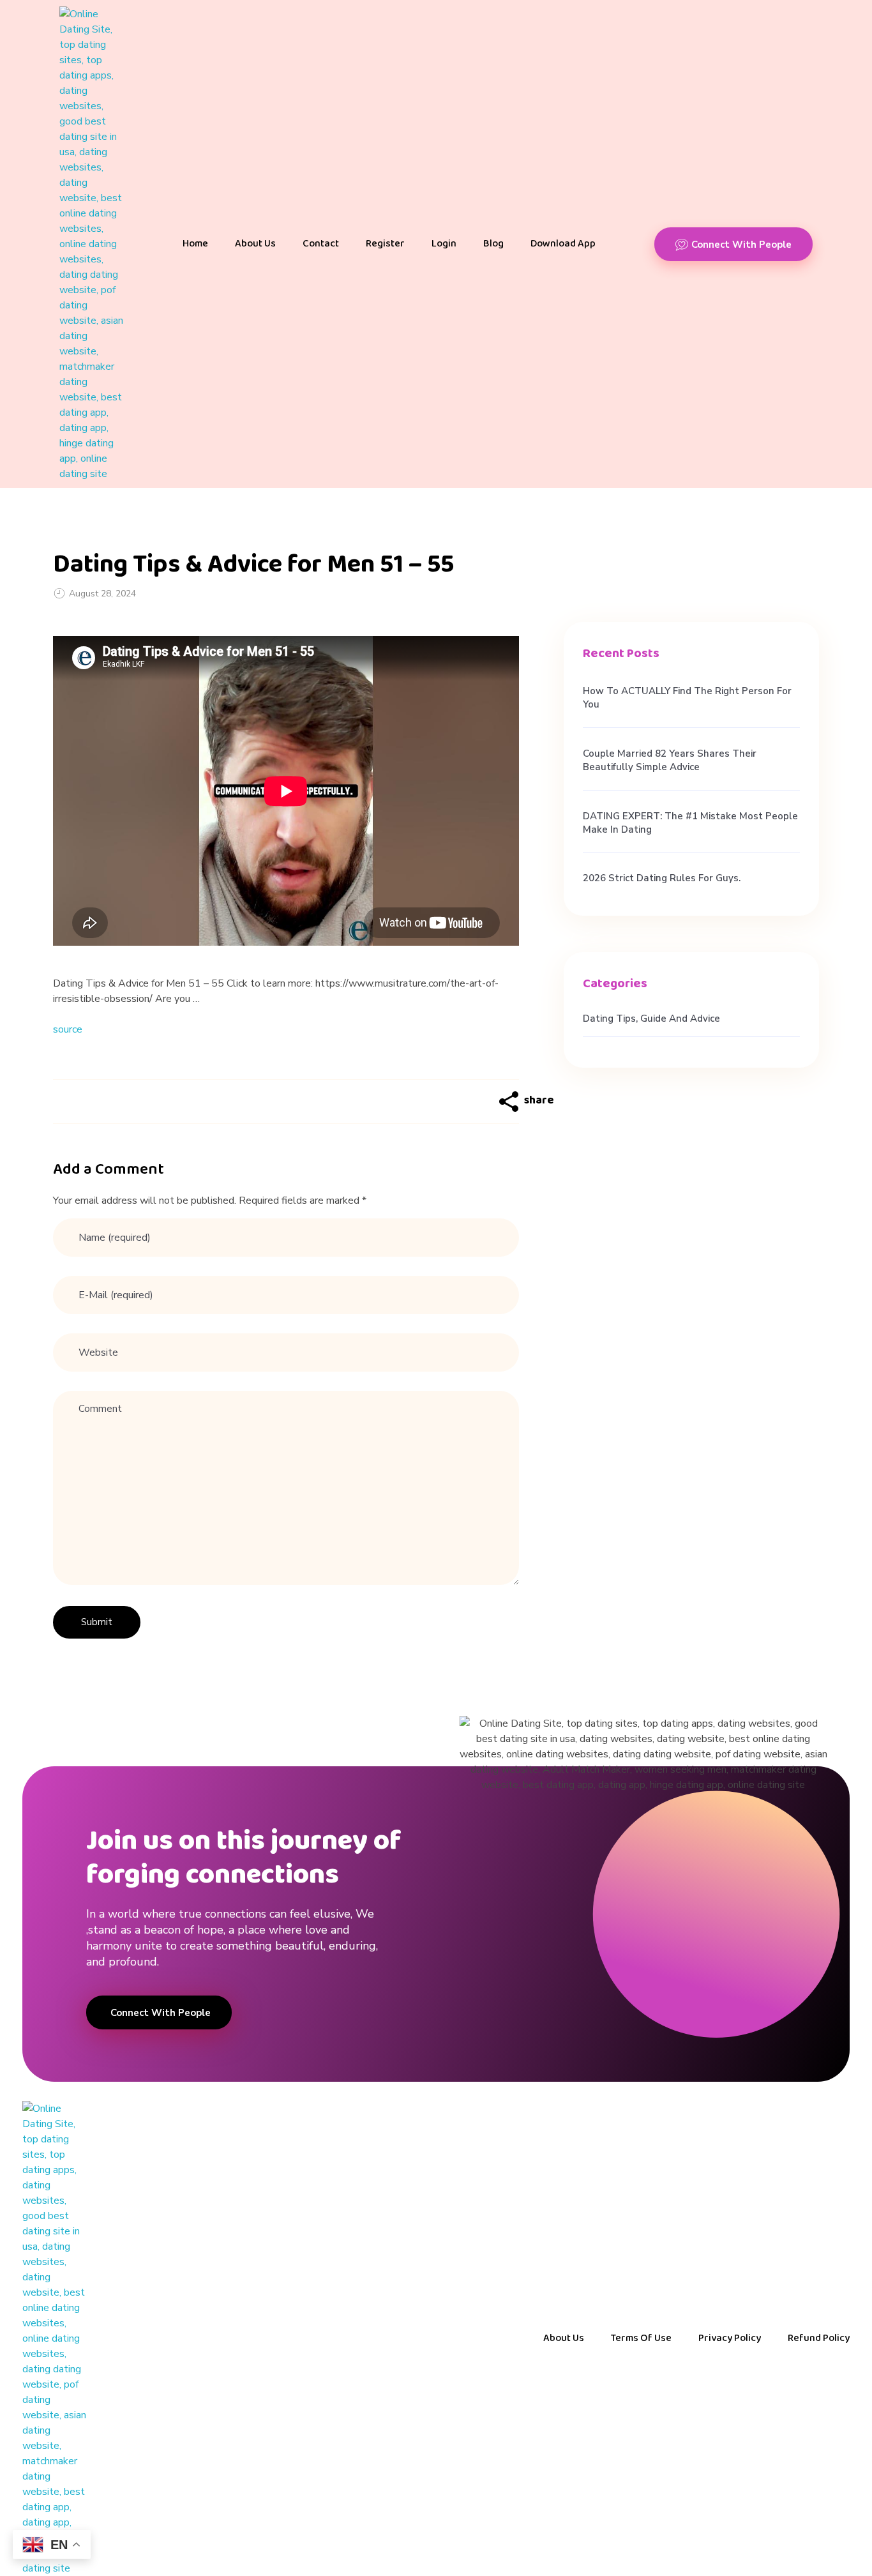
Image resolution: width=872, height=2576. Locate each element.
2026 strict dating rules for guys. (662, 878)
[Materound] (91, 244)
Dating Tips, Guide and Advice (651, 1019)
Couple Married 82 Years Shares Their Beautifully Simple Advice (670, 760)
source (68, 1029)
